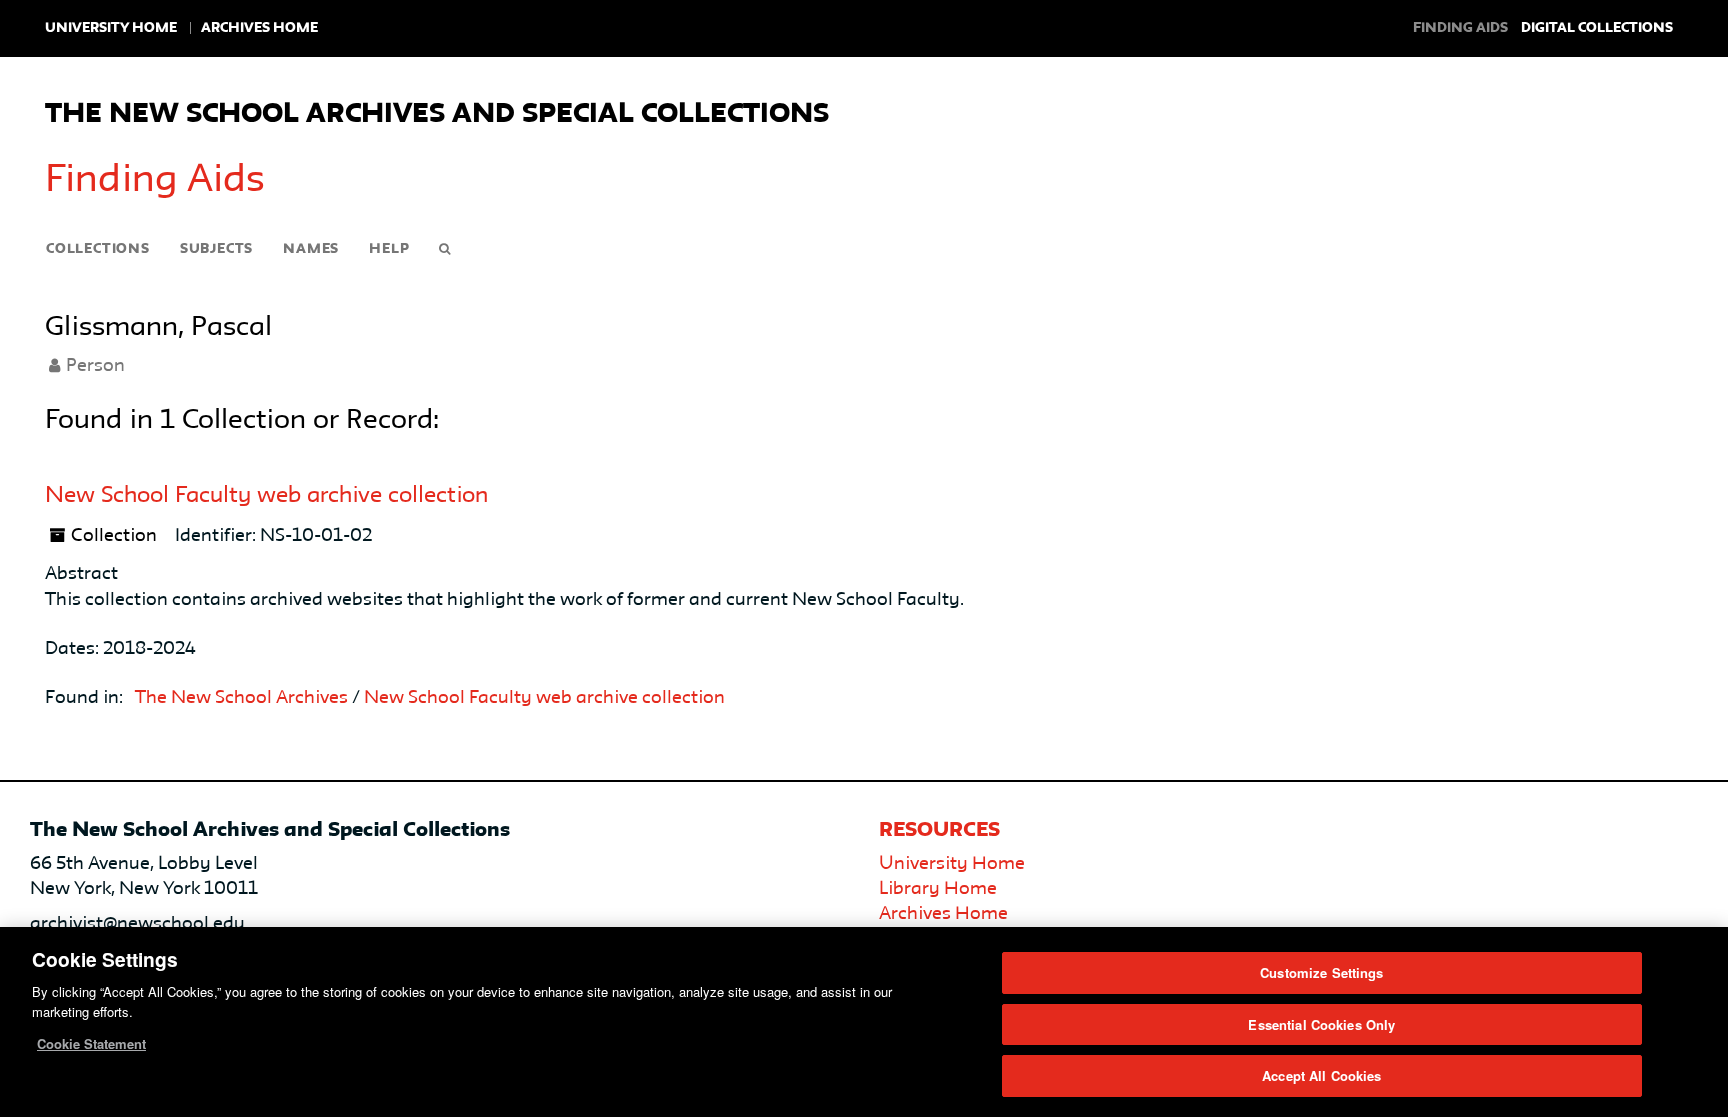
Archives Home (259, 28)
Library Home (938, 889)
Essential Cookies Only (1321, 1024)
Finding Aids (155, 181)
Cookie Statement (91, 1043)
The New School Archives (241, 698)
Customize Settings (1321, 972)
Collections (98, 249)
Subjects (216, 249)
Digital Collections (1597, 28)
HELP (389, 249)
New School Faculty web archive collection (266, 496)
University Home (111, 28)
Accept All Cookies (1321, 1075)
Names (311, 249)
